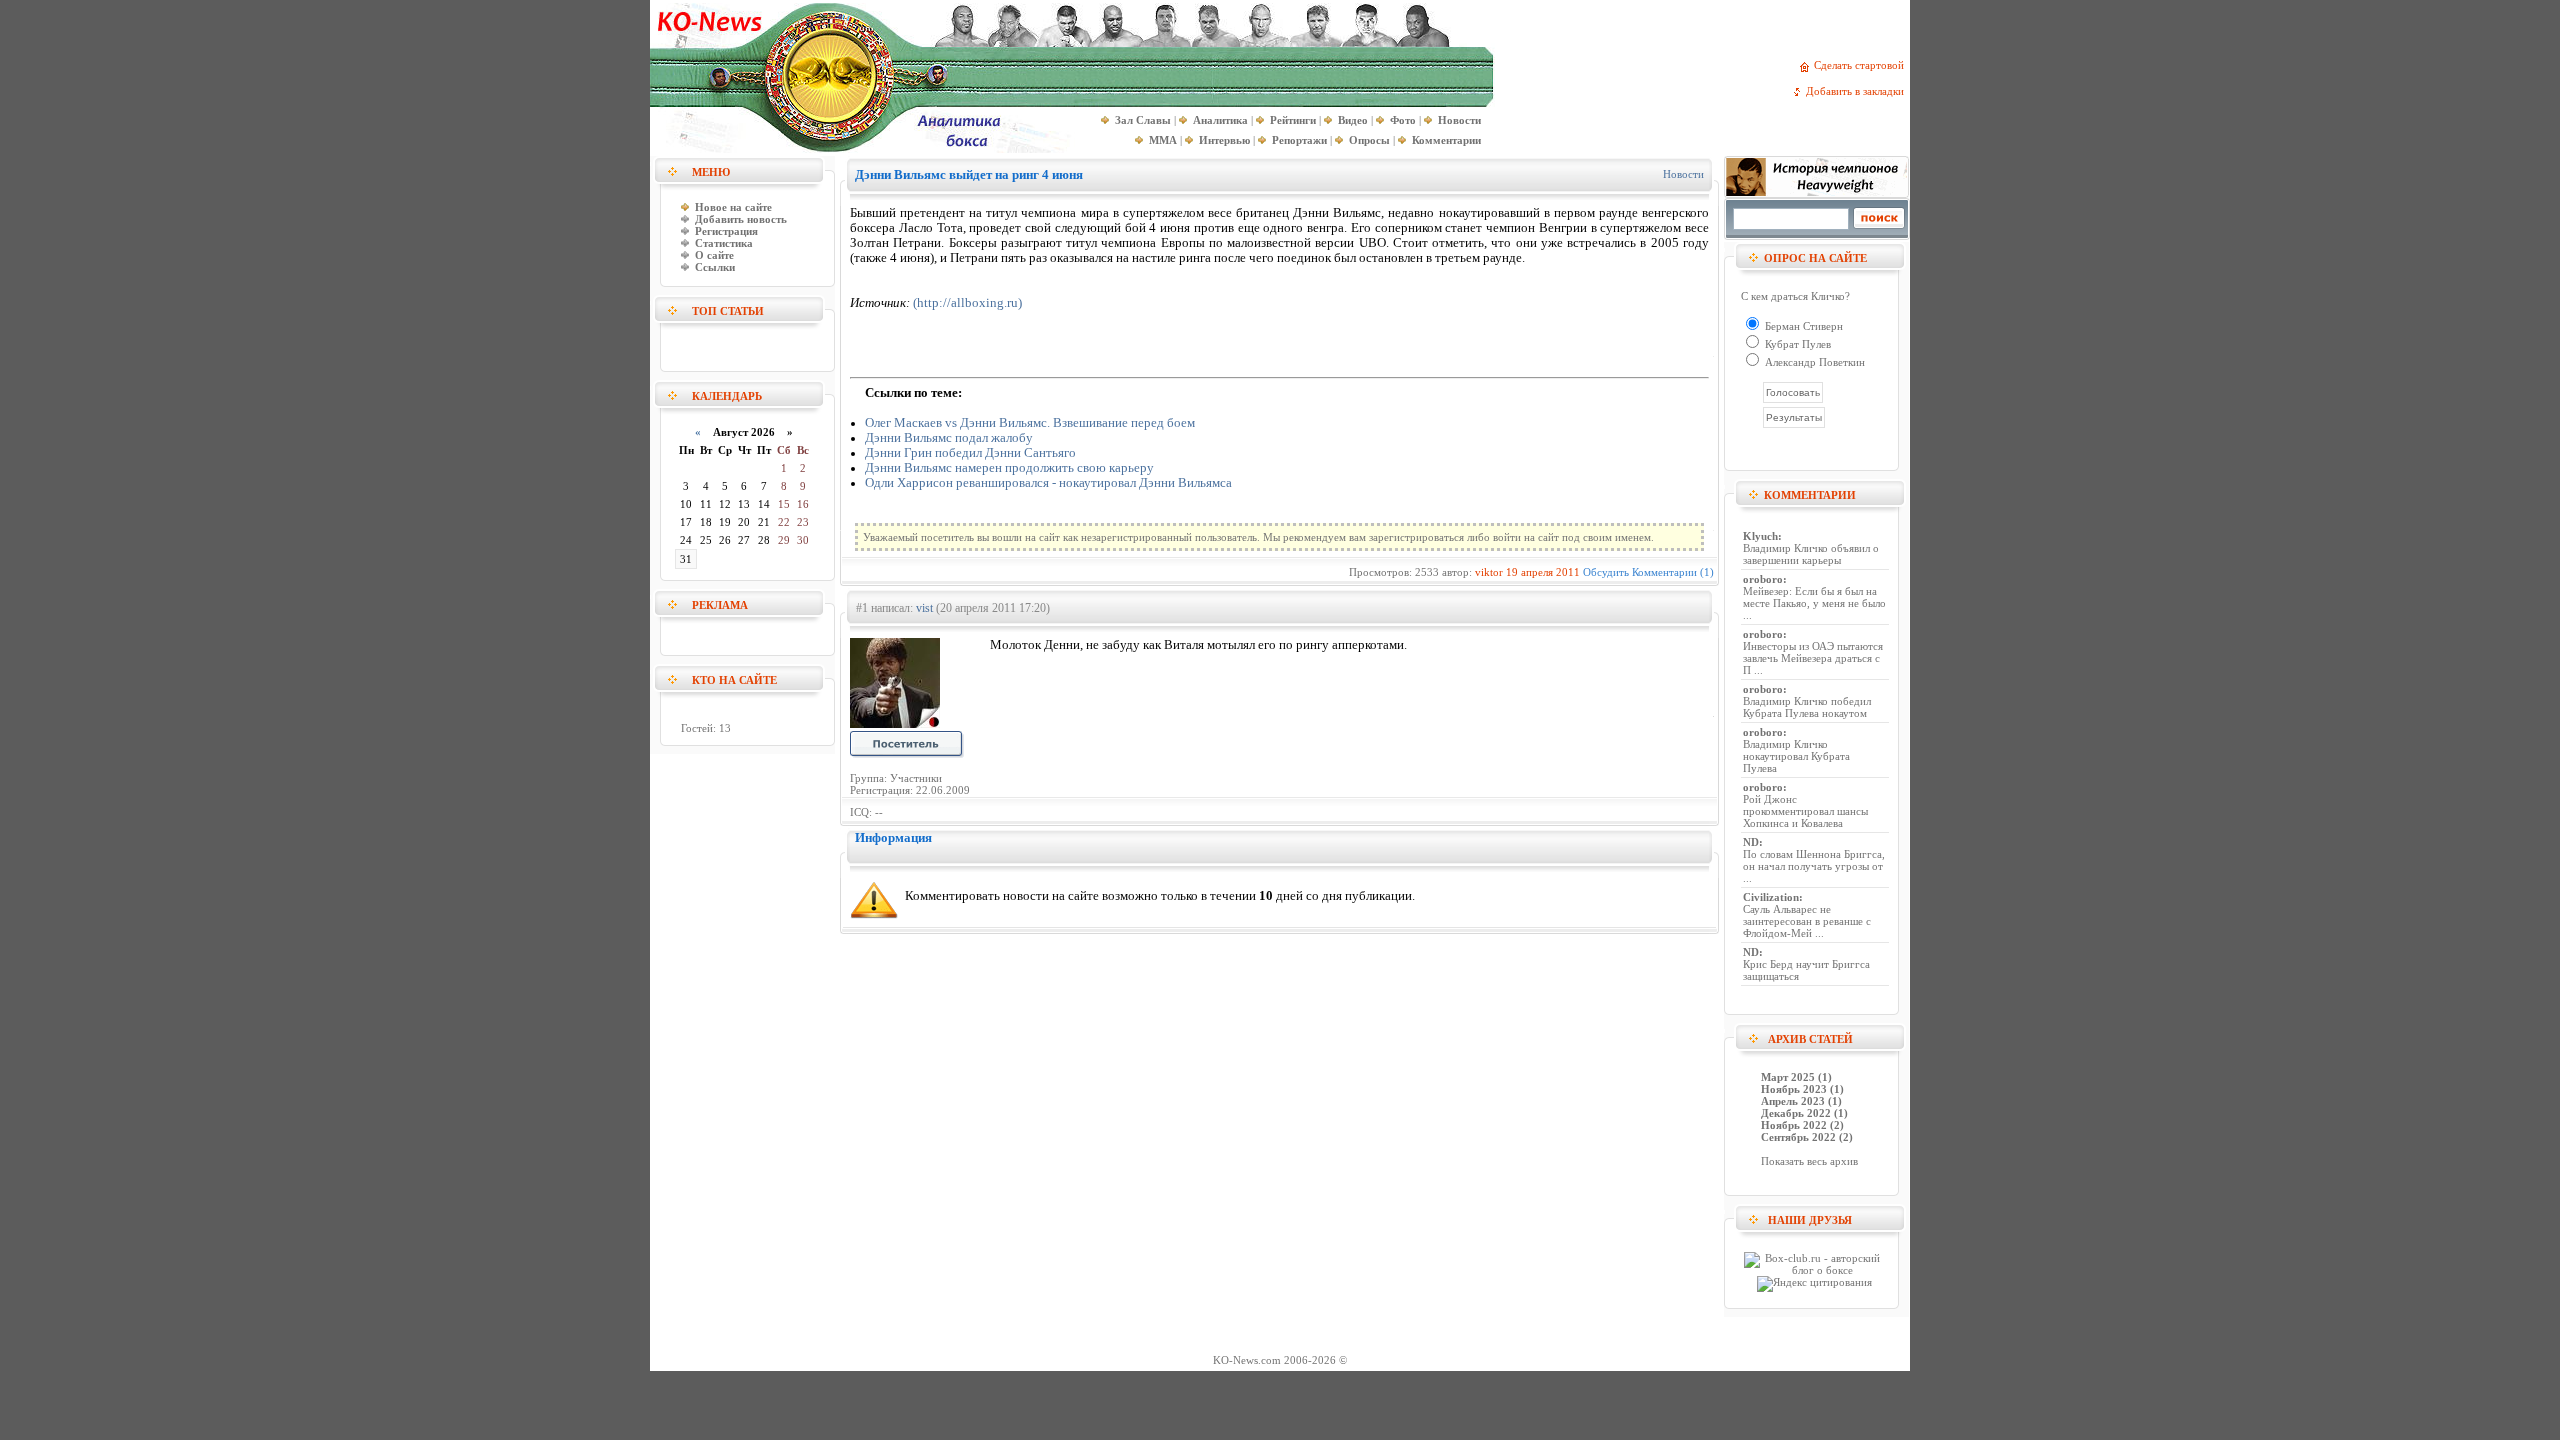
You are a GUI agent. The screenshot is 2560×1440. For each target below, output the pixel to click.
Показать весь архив (1809, 1161)
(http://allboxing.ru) (967, 303)
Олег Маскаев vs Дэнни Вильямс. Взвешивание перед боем (1030, 423)
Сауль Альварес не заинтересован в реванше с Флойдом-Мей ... (1807, 921)
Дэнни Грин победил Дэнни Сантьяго (970, 453)
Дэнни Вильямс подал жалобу (949, 438)
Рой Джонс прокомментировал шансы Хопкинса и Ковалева (1805, 811)
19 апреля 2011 (1543, 572)
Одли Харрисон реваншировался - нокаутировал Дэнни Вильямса (1048, 483)
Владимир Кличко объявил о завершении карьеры (1811, 554)
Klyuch (1760, 536)
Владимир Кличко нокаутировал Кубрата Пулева (1796, 756)
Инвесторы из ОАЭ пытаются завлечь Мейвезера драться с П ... (1813, 658)
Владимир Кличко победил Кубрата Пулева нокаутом (1807, 707)
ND (1751, 842)
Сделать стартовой (1862, 65)
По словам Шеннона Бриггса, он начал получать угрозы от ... (1814, 866)
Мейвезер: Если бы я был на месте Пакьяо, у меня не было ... (1814, 603)
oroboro (1763, 579)
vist (924, 608)
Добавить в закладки (1858, 91)
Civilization (1771, 897)
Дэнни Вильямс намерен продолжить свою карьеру (1009, 468)
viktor (1489, 572)
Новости (1683, 174)
